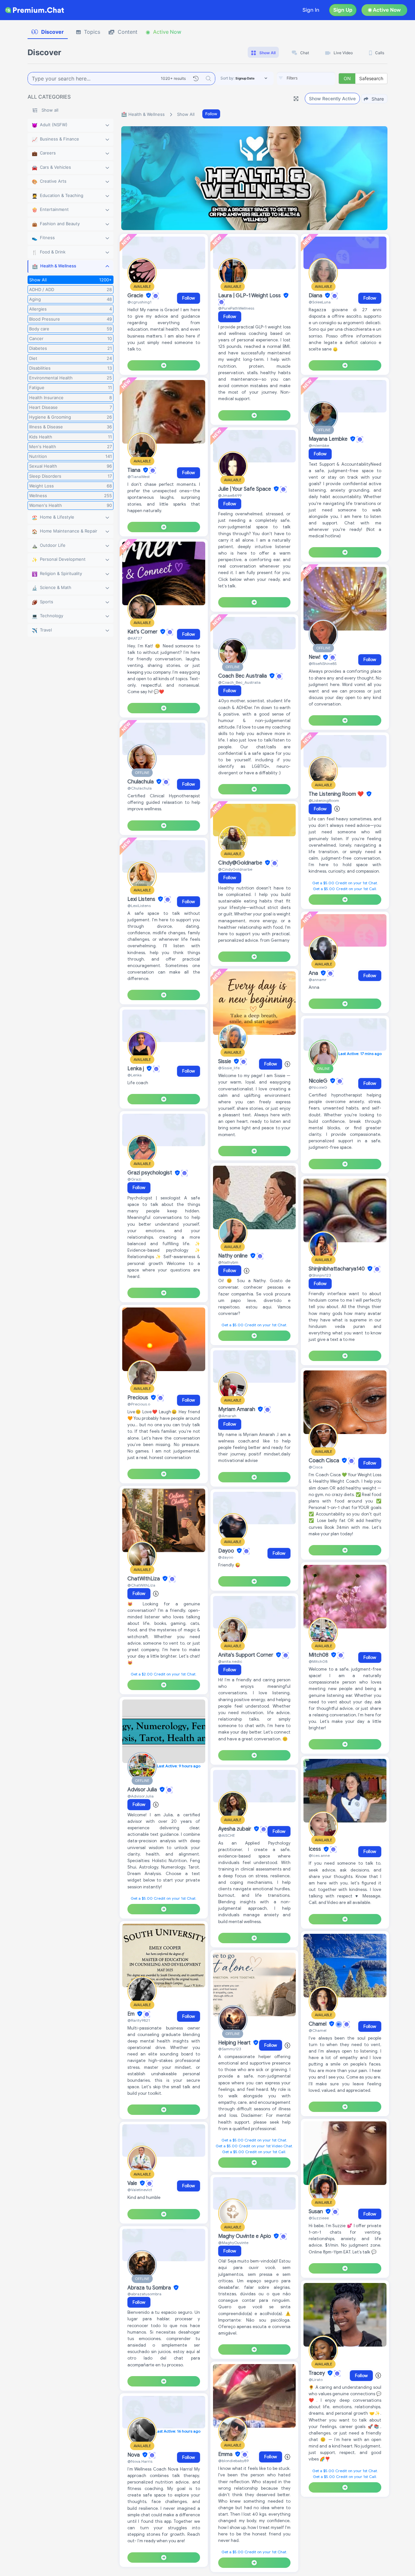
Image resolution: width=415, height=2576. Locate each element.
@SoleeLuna (320, 302)
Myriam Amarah (237, 1409)
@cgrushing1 (139, 302)
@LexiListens (139, 906)
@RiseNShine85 (323, 663)
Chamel (318, 2024)
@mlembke (319, 445)
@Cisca (316, 1467)
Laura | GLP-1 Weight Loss (250, 296)
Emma (226, 2454)
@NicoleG (318, 1087)
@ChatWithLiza (141, 1585)
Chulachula (141, 782)
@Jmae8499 (230, 495)
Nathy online (234, 1256)
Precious (138, 1398)
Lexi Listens (142, 899)
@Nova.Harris (140, 2461)
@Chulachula (140, 788)
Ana (314, 973)
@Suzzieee (319, 2218)
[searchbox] (316, 78)
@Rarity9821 (139, 2020)
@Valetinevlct (140, 2190)
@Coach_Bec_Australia (239, 682)
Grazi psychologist (150, 1173)
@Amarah (227, 1416)
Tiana (135, 470)
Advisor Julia (143, 1790)
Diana (316, 296)
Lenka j (136, 1069)
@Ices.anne (319, 1855)
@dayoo (226, 1557)
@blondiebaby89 (233, 2461)
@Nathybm (228, 1262)
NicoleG (319, 1081)
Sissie (225, 1061)
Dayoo (227, 1551)
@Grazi (134, 1179)
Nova (134, 2455)
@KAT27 (135, 638)
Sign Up (343, 10)
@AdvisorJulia (141, 1796)
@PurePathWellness (236, 308)
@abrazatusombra (144, 2294)
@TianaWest (139, 477)
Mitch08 (319, 1655)
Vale (133, 2183)
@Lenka (135, 1075)
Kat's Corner (143, 632)
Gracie (136, 296)
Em (132, 2014)
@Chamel (318, 2030)
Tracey (317, 2373)
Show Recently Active (332, 98)
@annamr (318, 980)
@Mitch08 (318, 1661)
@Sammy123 (230, 2049)
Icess (315, 1849)
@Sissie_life (229, 1068)
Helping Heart (235, 2043)
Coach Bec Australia (243, 676)
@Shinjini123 (320, 1275)
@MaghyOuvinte (233, 2243)
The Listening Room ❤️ (337, 794)
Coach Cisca (325, 1461)
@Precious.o (139, 1404)
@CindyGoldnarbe (235, 869)
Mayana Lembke (329, 439)
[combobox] (306, 79)
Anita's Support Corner (246, 1655)
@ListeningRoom (324, 800)
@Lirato (316, 2380)
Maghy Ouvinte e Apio (245, 2236)
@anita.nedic (230, 1661)
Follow (211, 114)
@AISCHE (227, 1835)
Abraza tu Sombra (150, 2288)
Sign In (311, 10)
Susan (316, 2212)
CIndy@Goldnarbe (241, 863)
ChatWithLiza (144, 1579)
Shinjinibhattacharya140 (337, 1269)
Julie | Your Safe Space (245, 489)
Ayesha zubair (235, 1829)
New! (315, 657)
